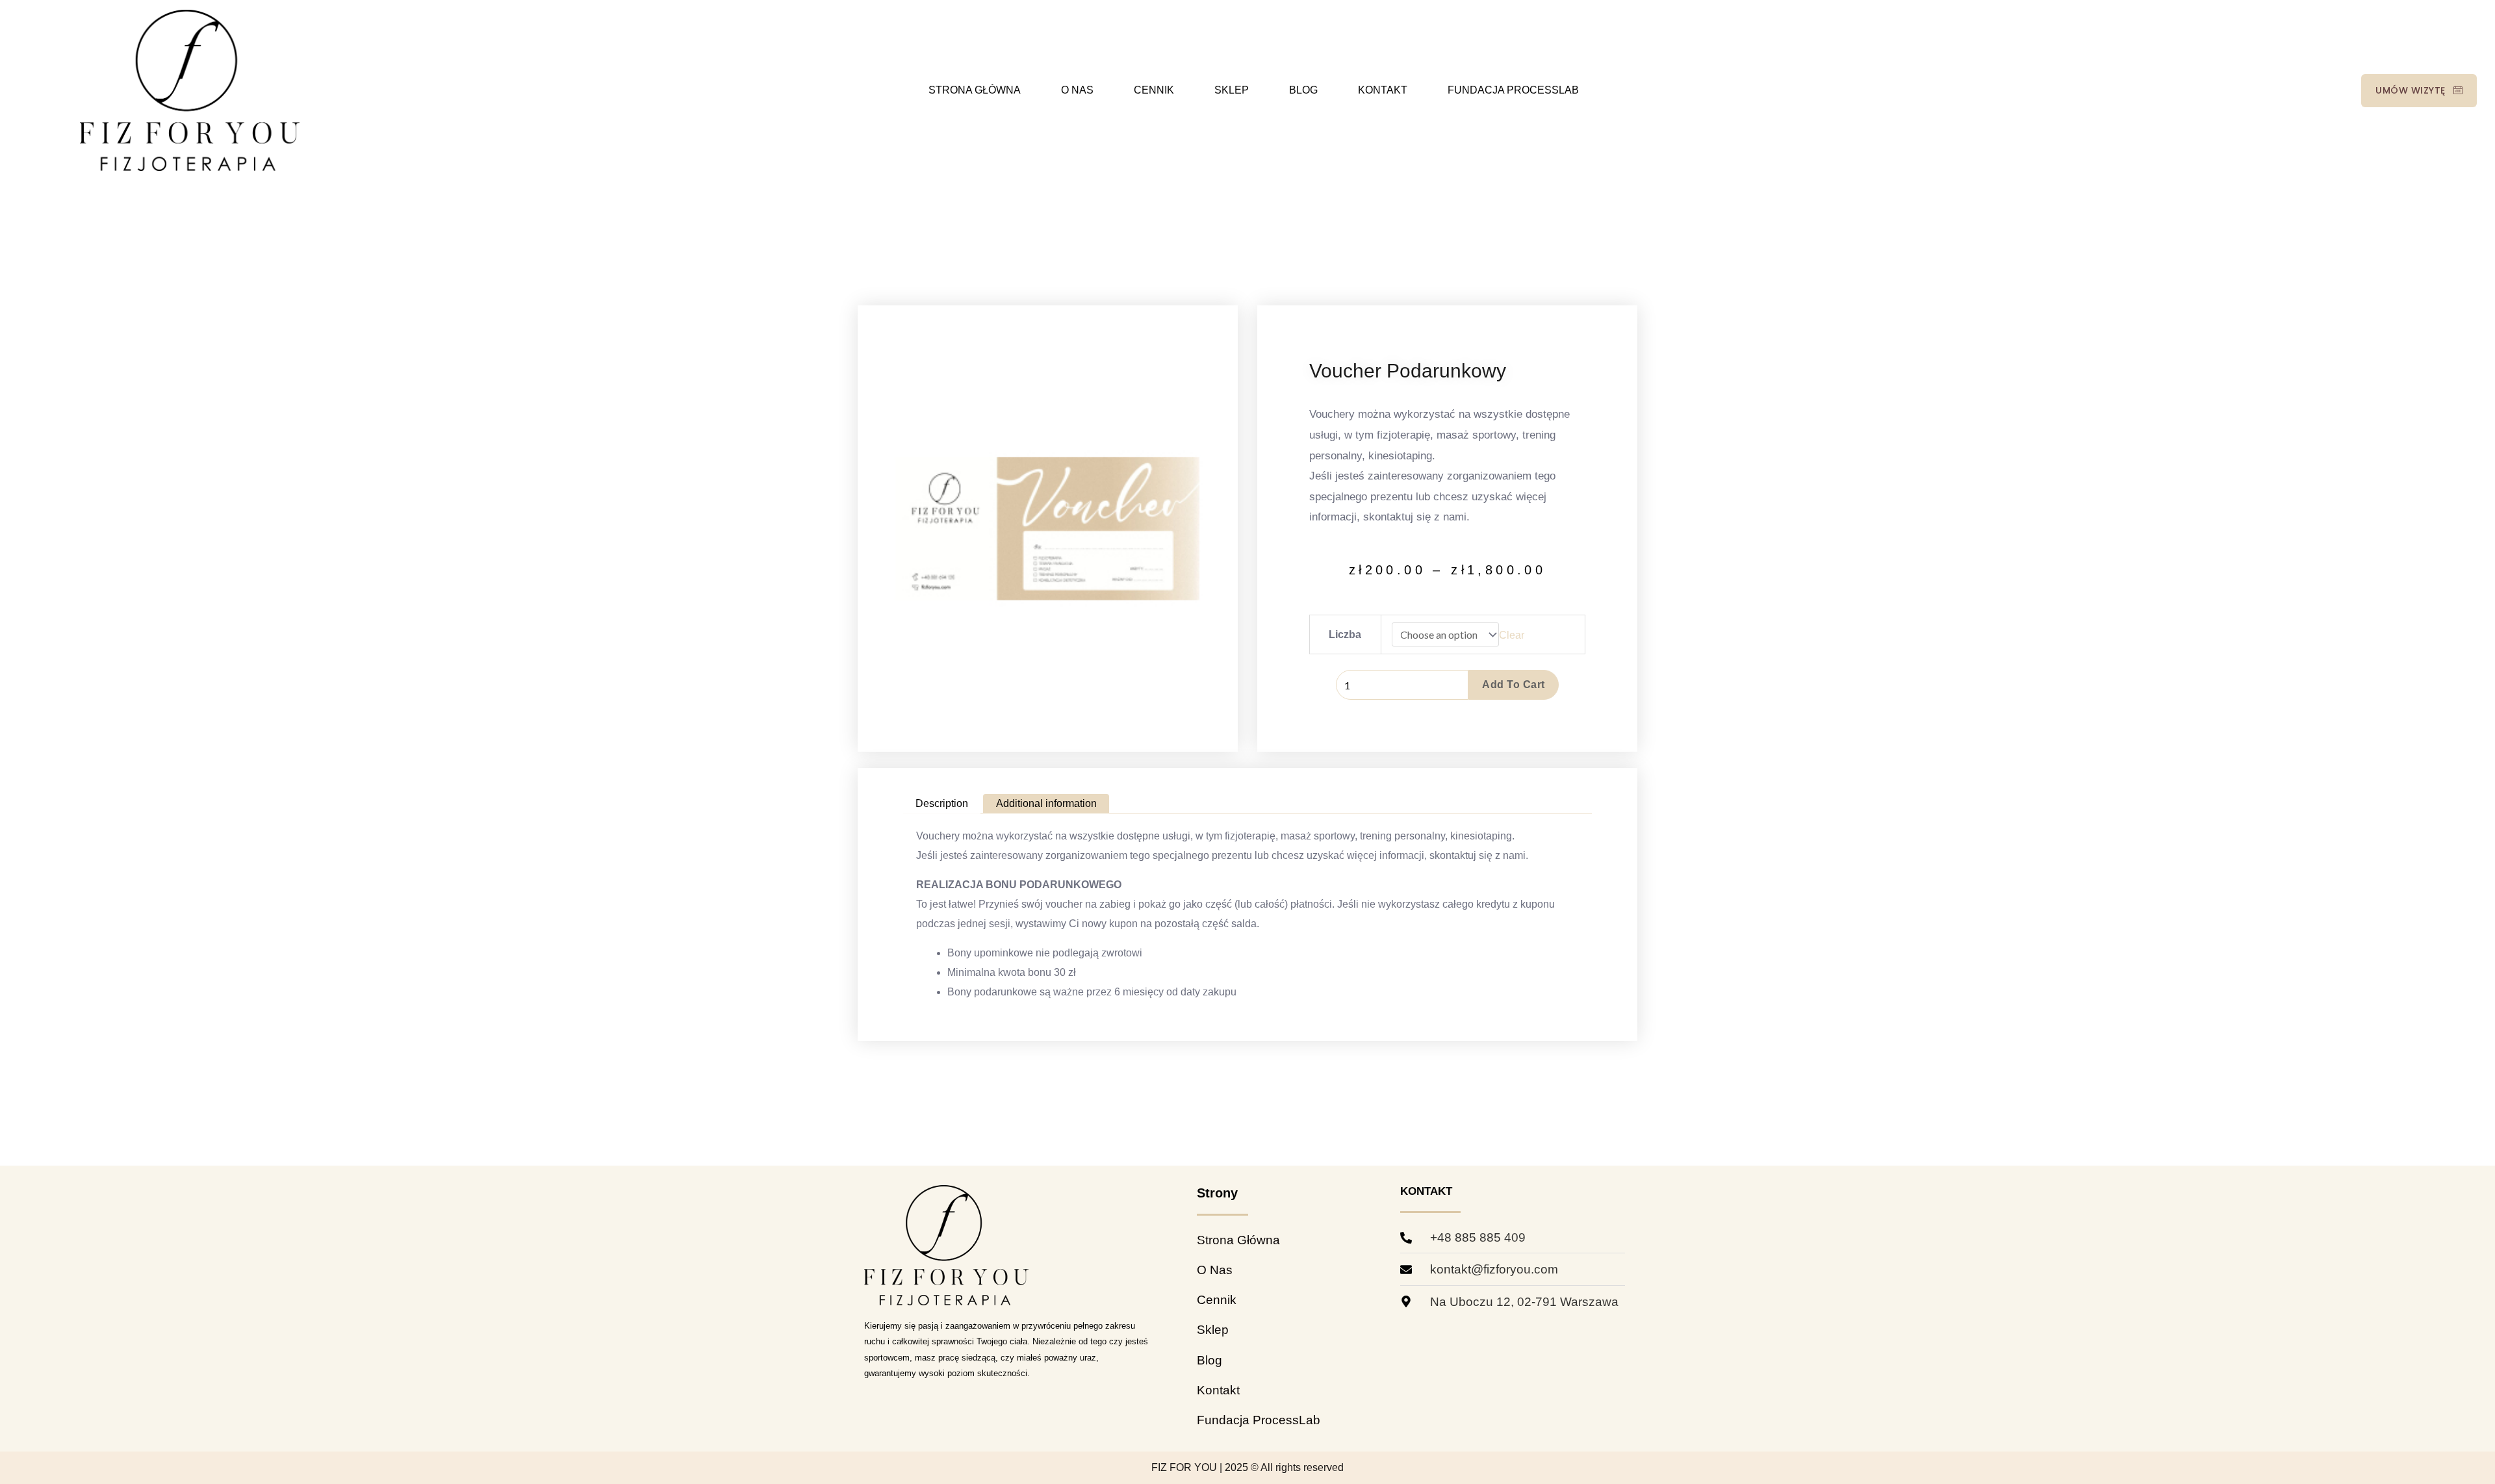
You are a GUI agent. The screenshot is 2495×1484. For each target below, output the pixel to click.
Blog (1303, 90)
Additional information (1046, 803)
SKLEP (1232, 90)
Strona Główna (975, 90)
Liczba (1345, 634)
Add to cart (1514, 684)
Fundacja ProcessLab (1513, 90)
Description (942, 803)
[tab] (942, 804)
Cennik (1154, 90)
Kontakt (1383, 90)
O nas (1077, 90)
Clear (1512, 635)
